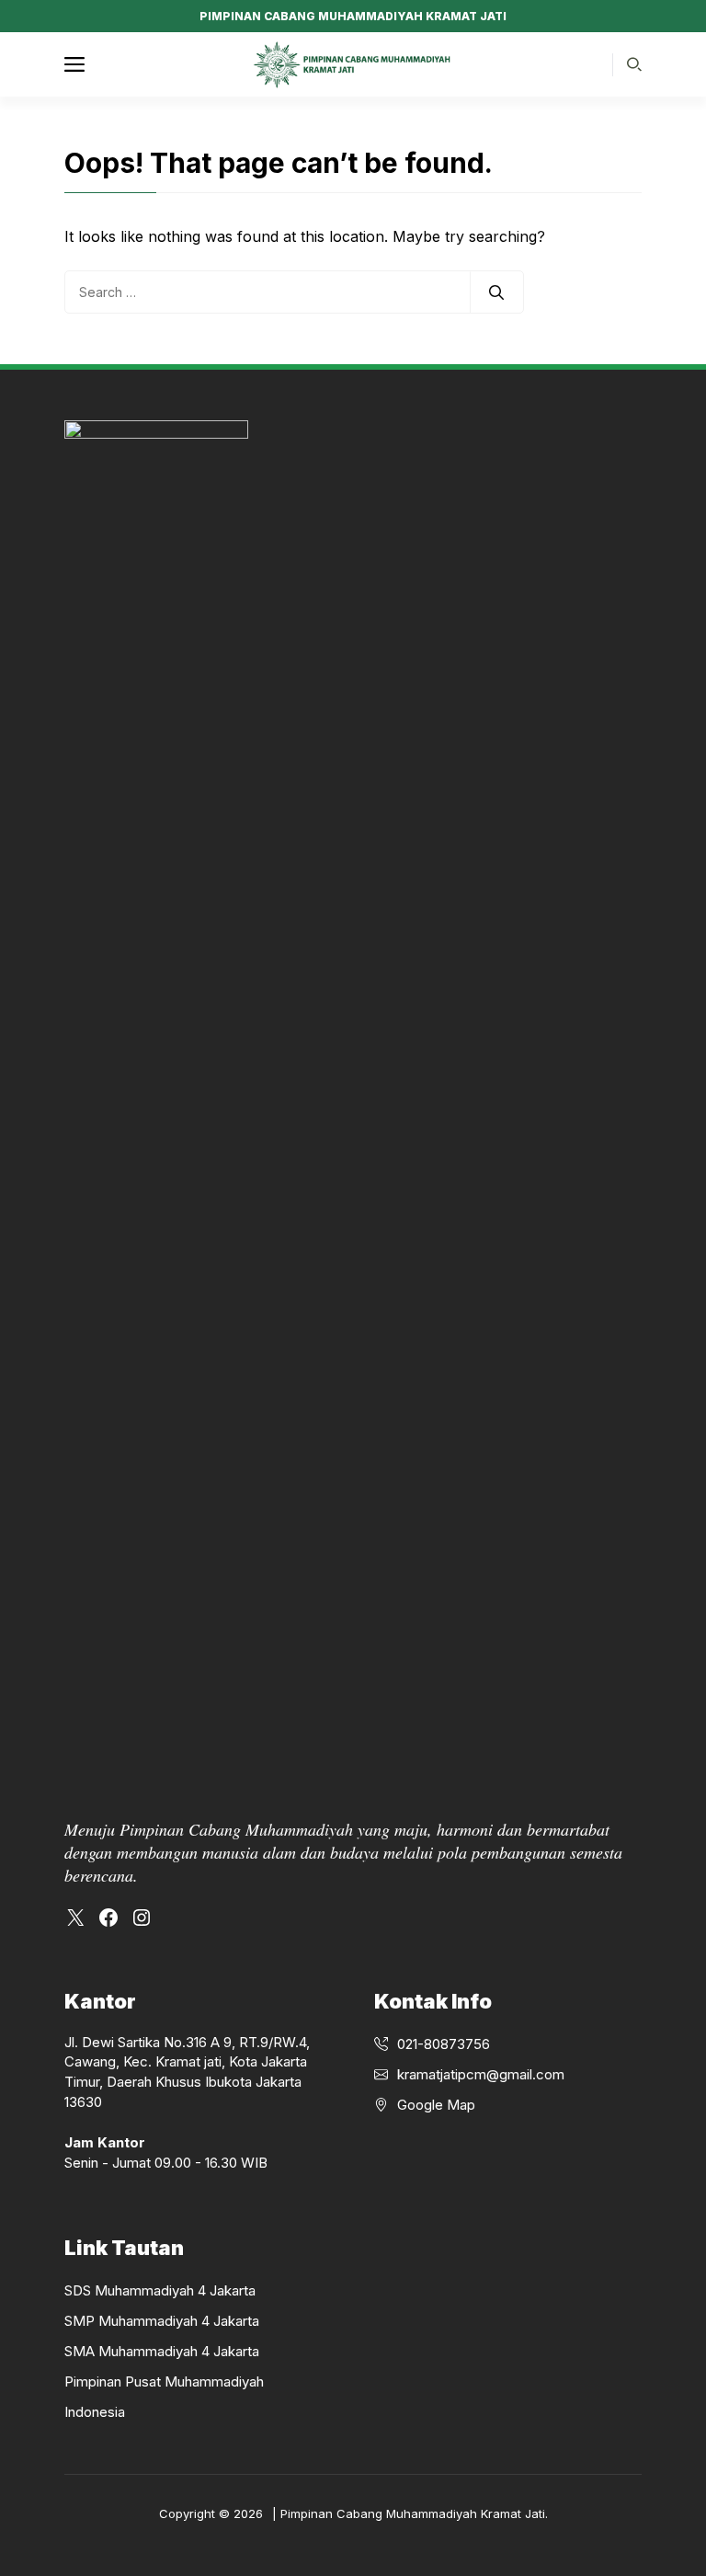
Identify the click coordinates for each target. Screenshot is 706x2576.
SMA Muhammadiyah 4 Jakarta (162, 2351)
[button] (634, 65)
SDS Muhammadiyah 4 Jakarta (160, 2290)
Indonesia (95, 2412)
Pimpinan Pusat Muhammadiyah (164, 2381)
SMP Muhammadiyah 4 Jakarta (162, 2321)
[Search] (496, 292)
